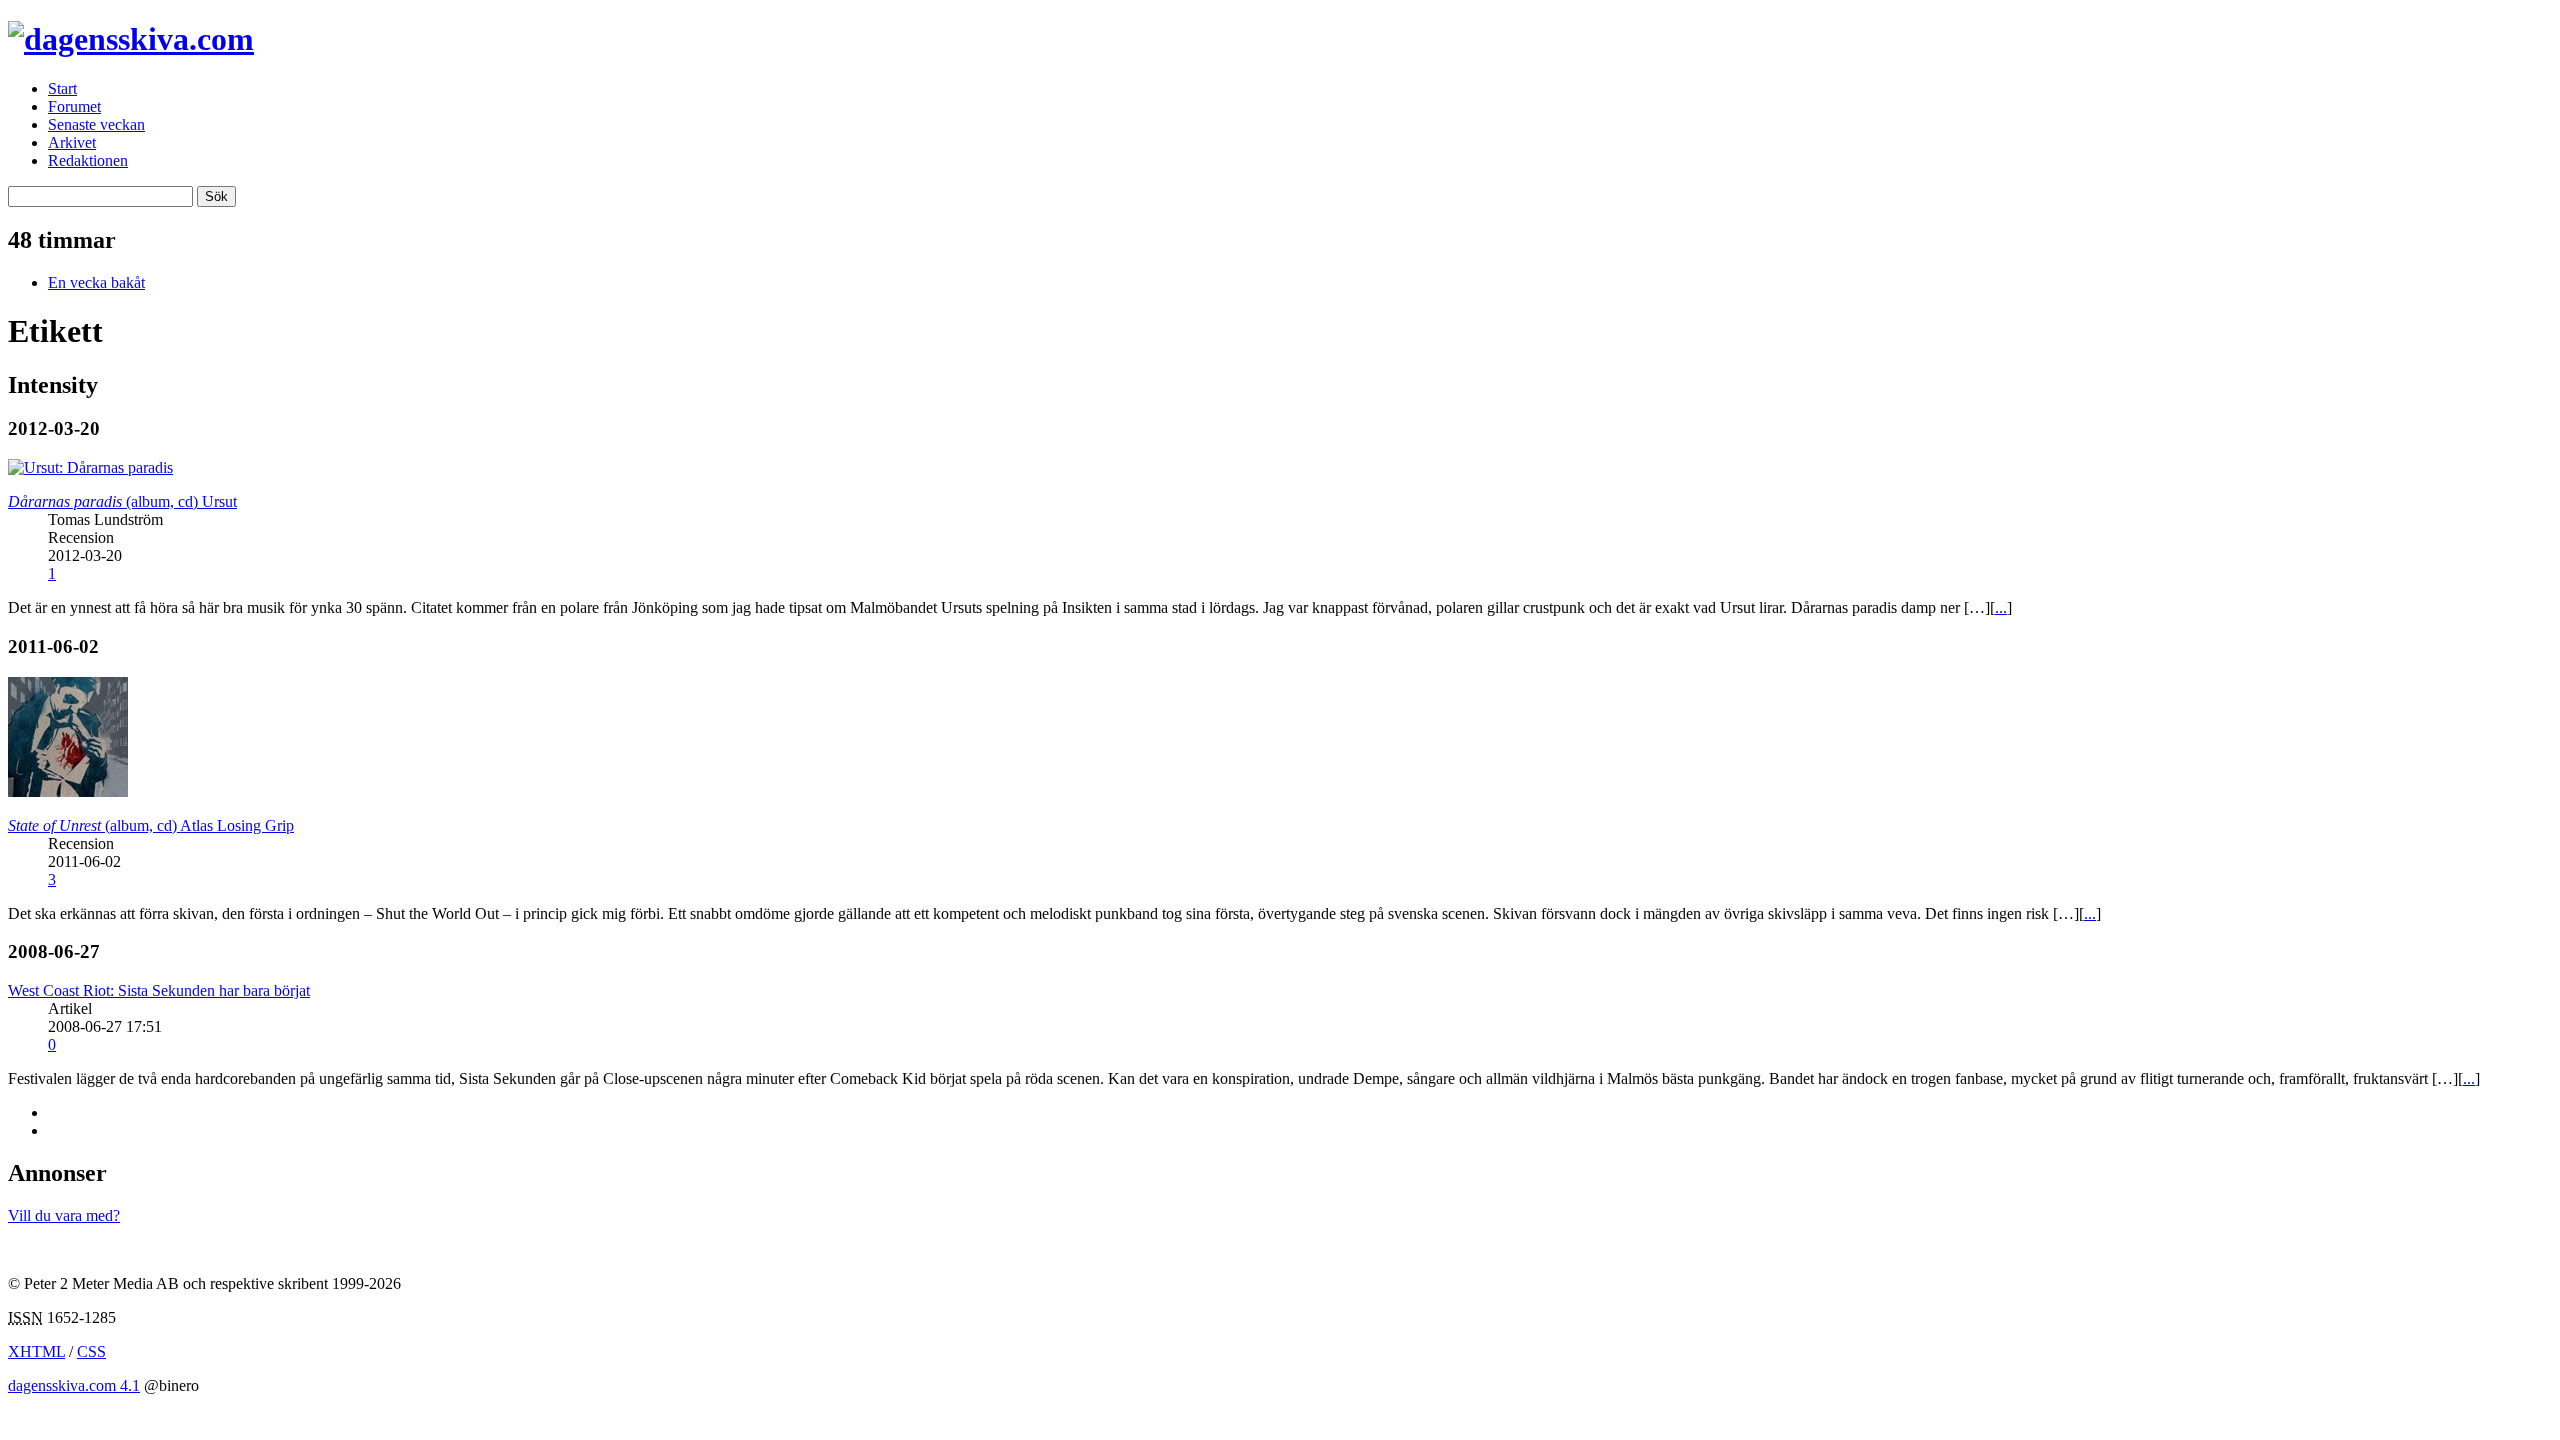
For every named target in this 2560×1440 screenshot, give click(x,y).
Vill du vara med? (64, 1215)
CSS (91, 1351)
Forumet (74, 106)
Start (62, 88)
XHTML (36, 1351)
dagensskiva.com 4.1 (74, 1385)
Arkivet (72, 142)
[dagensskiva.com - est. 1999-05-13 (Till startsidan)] (131, 39)
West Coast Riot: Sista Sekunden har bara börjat (159, 990)
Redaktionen (88, 160)
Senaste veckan (96, 124)
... (2001, 607)
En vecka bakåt (96, 282)
